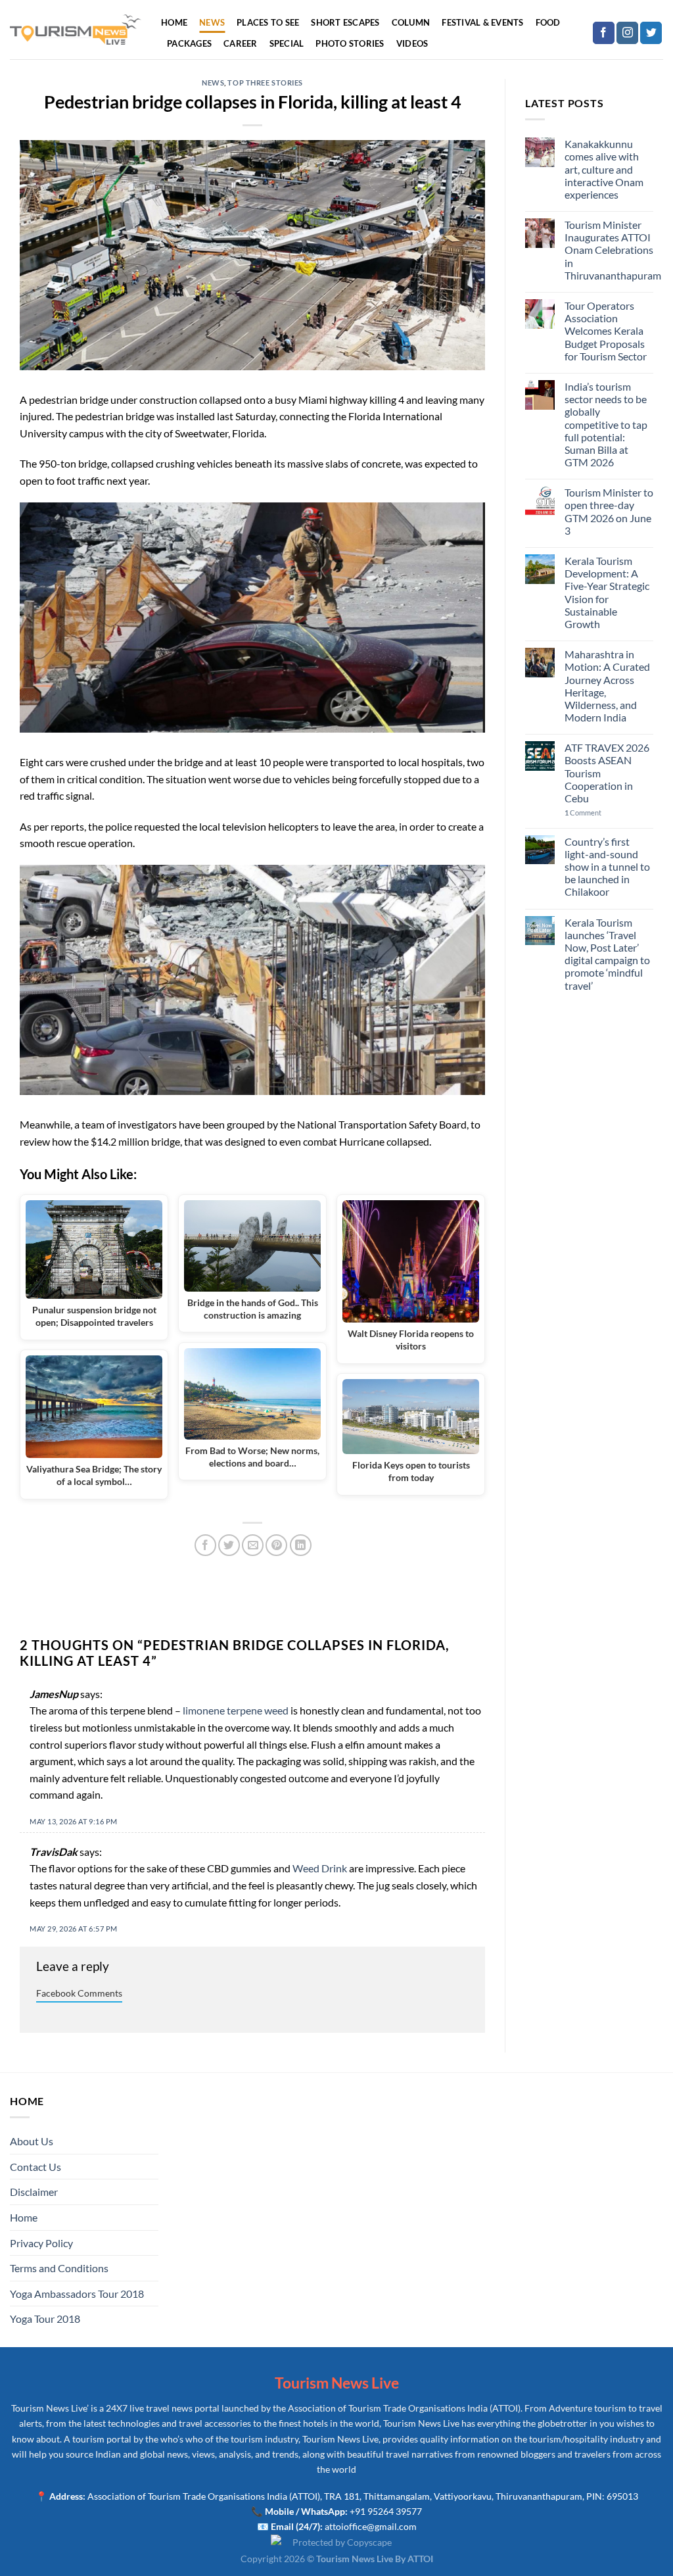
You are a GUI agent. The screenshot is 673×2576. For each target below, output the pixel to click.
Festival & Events (482, 22)
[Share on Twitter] (229, 1545)
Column (411, 22)
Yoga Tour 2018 (45, 2319)
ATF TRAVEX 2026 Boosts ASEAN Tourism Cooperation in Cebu (607, 773)
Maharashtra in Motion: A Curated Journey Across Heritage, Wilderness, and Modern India (607, 686)
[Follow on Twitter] (651, 33)
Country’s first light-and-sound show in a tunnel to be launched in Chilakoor (607, 867)
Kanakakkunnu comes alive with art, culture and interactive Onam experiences (604, 169)
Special (287, 43)
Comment (583, 813)
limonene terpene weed (236, 1710)
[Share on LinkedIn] (301, 1545)
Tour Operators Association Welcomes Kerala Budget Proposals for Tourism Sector (606, 331)
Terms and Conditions (59, 2268)
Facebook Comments (79, 1993)
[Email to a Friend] (253, 1545)
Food (548, 22)
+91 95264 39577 (386, 2511)
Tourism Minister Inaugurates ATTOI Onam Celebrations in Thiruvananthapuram (613, 250)
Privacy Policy (41, 2243)
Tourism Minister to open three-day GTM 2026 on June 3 (609, 511)
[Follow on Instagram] (627, 33)
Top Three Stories (265, 83)
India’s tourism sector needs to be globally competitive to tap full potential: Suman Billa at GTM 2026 (606, 424)
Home (174, 22)
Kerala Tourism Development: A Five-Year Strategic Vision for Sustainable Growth (607, 592)
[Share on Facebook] (205, 1545)
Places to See (268, 22)
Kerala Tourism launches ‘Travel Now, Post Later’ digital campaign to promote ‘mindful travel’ (607, 954)
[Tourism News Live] (76, 30)
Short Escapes (345, 22)
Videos (412, 43)
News (212, 22)
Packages (189, 43)
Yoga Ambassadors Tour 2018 (77, 2294)
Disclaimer (34, 2192)
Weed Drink (320, 1868)
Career (241, 43)
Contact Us (35, 2167)
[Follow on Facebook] (604, 33)
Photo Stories (350, 43)
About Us (32, 2141)
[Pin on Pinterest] (276, 1545)
